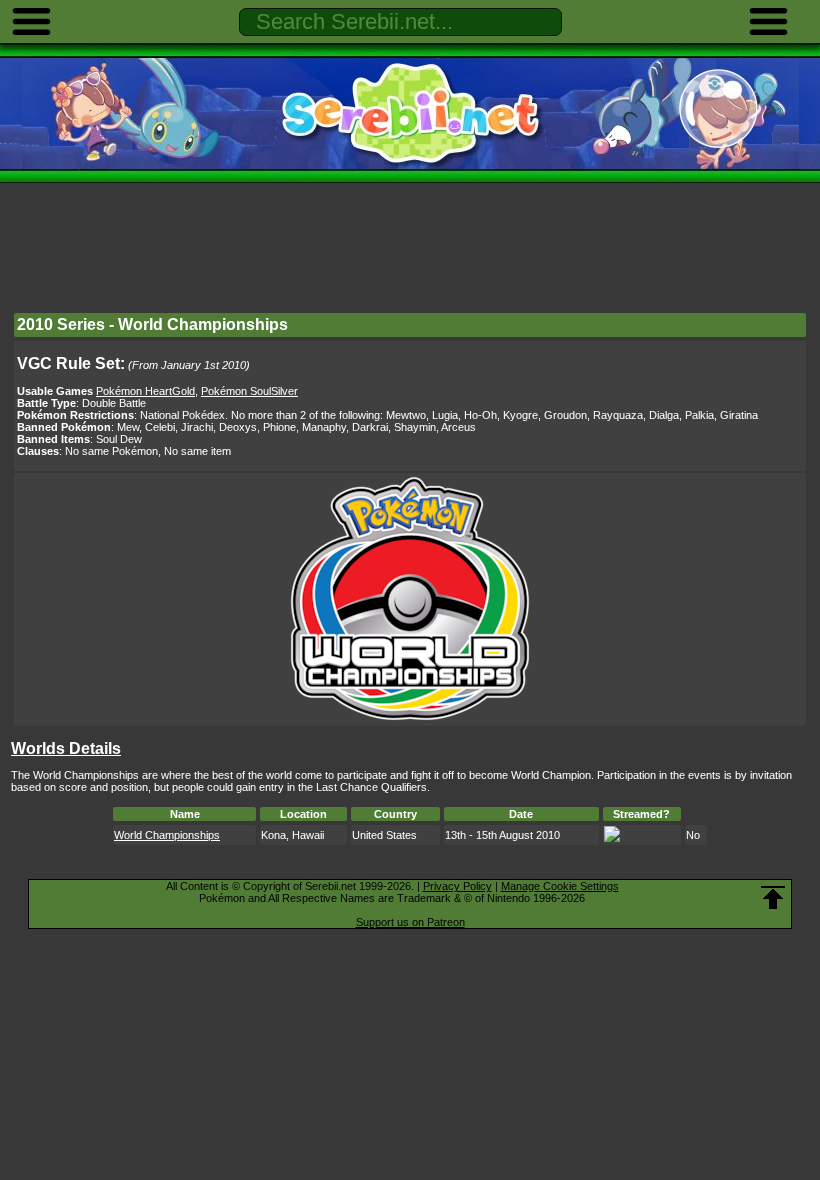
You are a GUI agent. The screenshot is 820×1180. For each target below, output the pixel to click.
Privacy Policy (457, 886)
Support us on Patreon (410, 922)
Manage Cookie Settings (560, 886)
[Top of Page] (773, 898)
